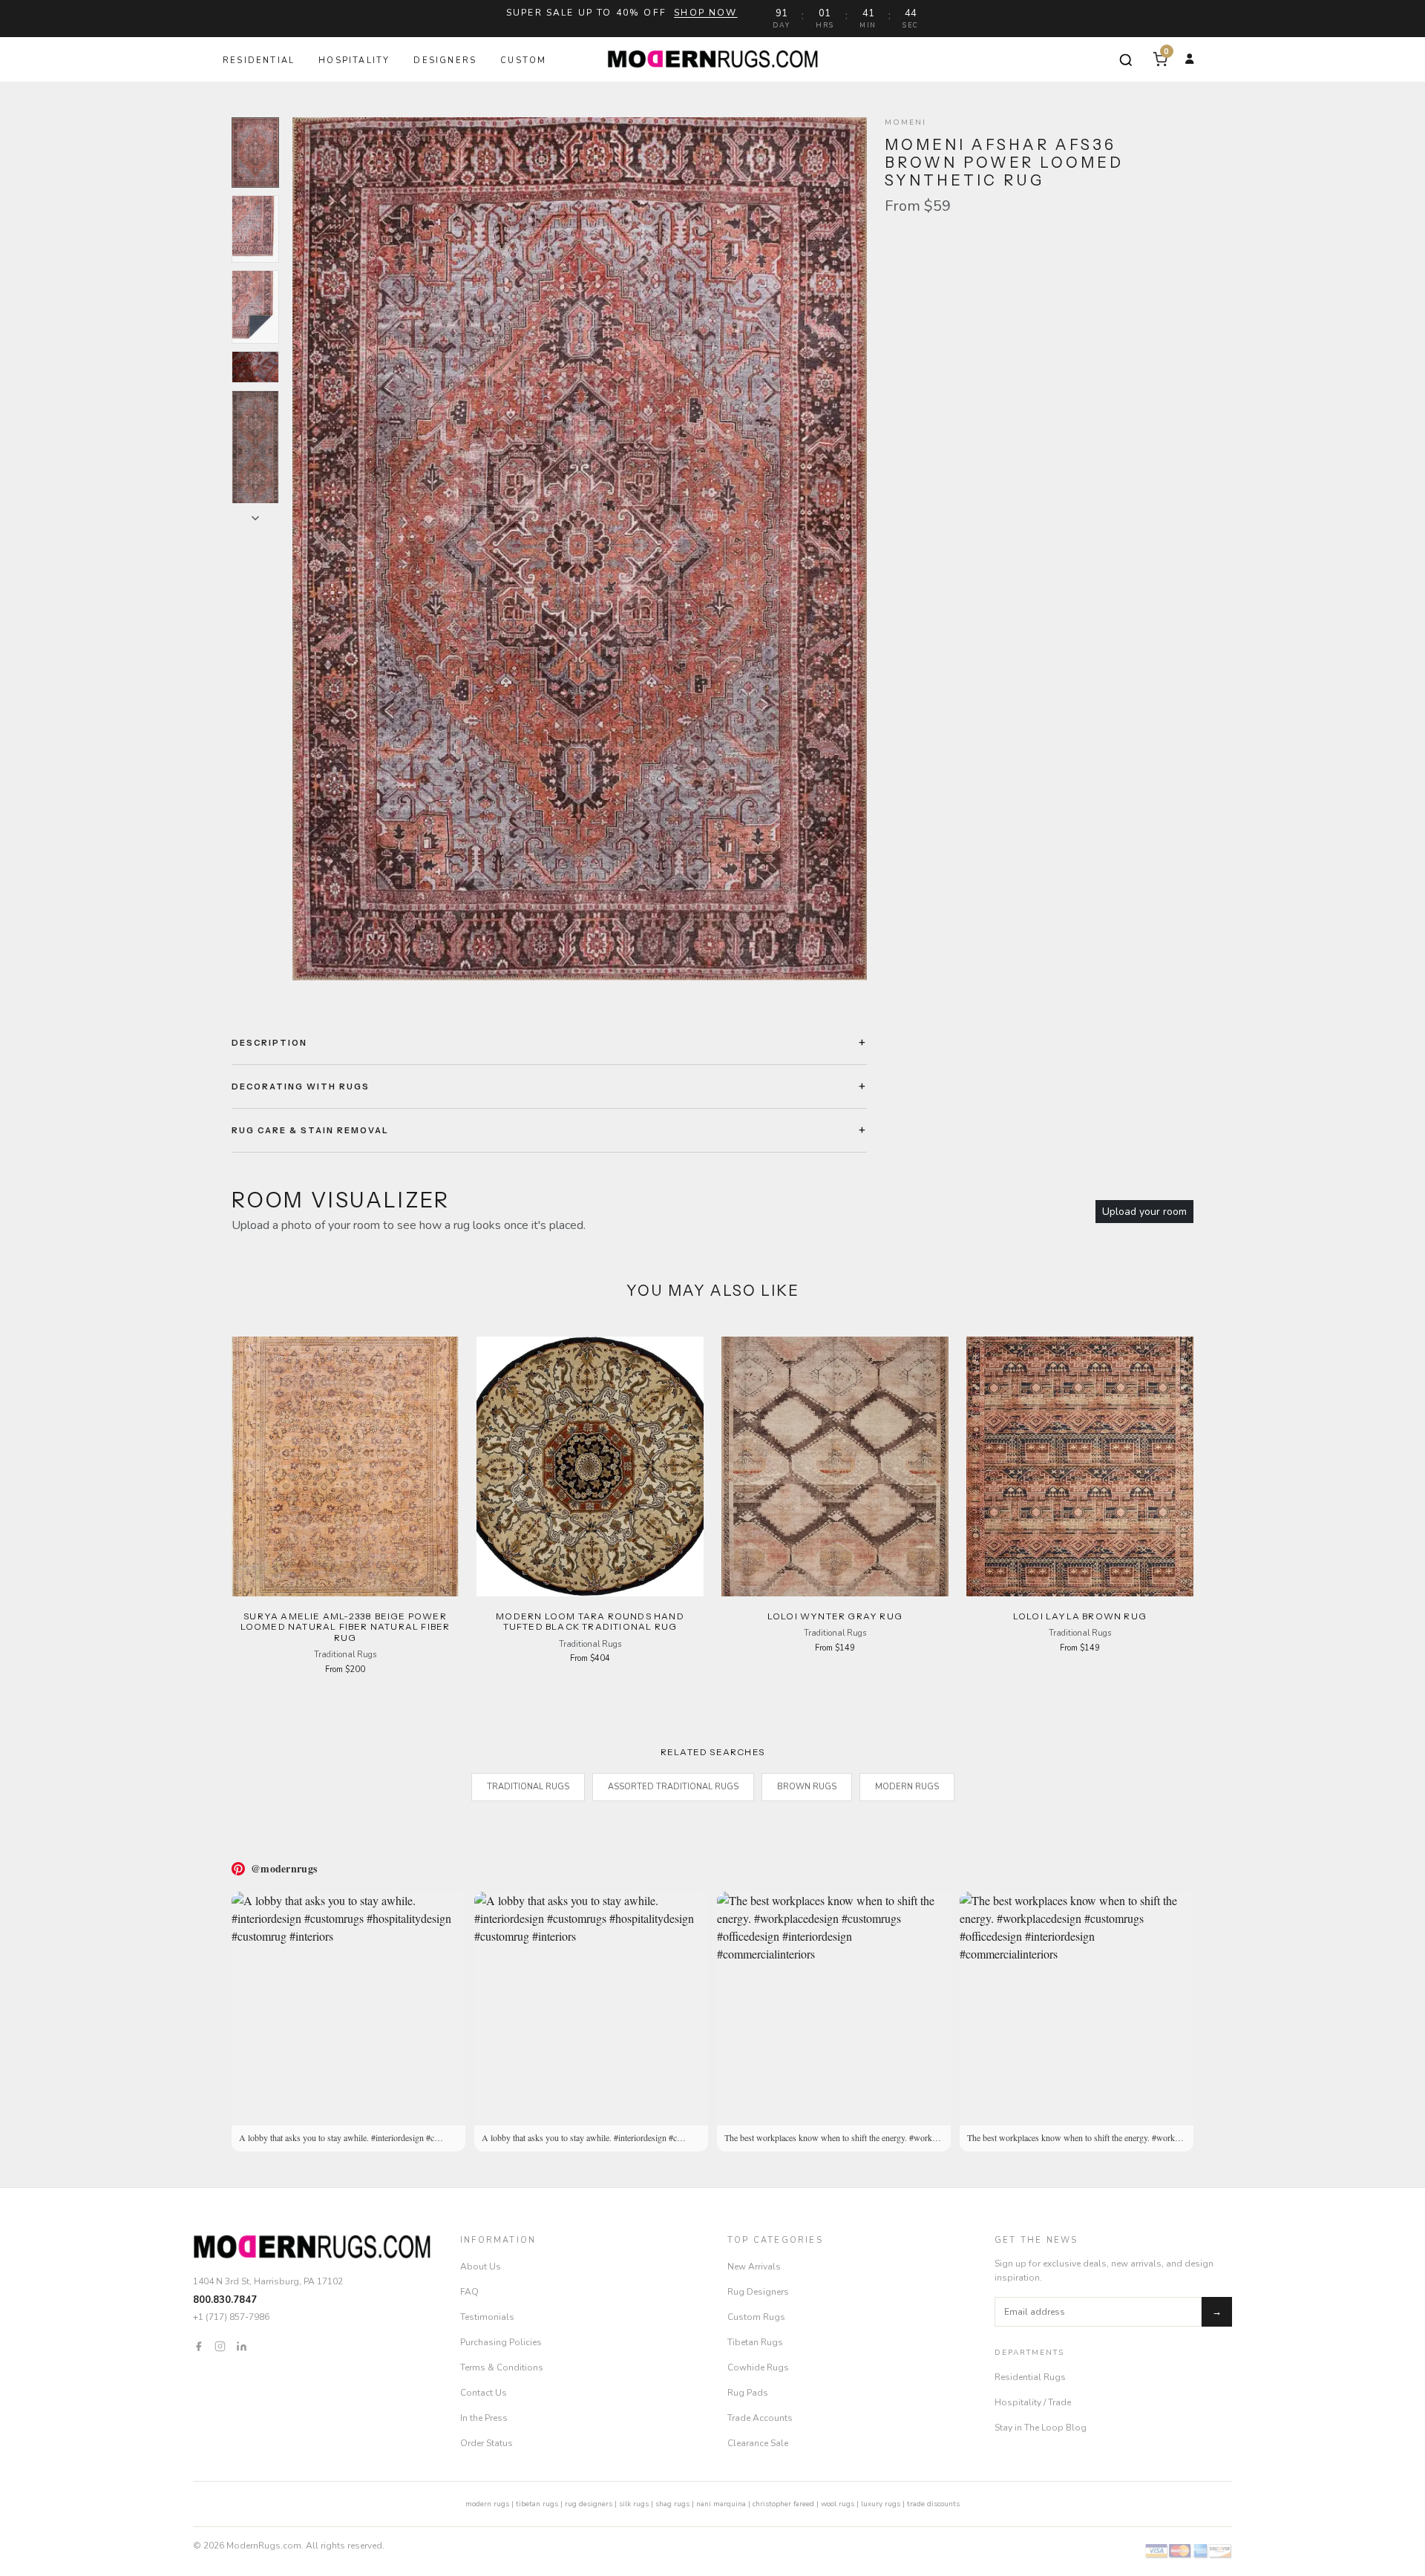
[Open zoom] (580, 549)
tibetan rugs (537, 2504)
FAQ (469, 2292)
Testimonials (487, 2317)
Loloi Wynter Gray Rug (835, 1616)
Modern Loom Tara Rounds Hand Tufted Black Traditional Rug (590, 1621)
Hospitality (354, 60)
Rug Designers (758, 2292)
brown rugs (807, 1787)
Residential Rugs (1030, 2377)
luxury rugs (881, 2504)
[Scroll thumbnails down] (255, 518)
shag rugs (672, 2504)
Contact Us (484, 2393)
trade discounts (933, 2504)
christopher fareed (783, 2504)
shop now (705, 13)
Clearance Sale (758, 2443)
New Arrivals (754, 2267)
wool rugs (838, 2504)
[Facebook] (199, 2346)
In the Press (484, 2418)
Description (269, 1043)
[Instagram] (220, 2346)
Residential (259, 60)
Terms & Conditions (502, 2367)
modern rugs (487, 2504)
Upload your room (1144, 1212)
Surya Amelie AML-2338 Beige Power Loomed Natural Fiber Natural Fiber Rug (345, 1627)
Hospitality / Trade (1033, 2402)
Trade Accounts (760, 2418)
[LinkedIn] (242, 2346)
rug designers (589, 2504)
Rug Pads (748, 2393)
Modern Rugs (907, 1787)
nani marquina (721, 2504)
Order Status (487, 2443)
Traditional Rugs (528, 1787)
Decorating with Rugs (301, 1087)
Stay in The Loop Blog (1041, 2428)
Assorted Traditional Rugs (673, 1787)
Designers (445, 60)
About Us (481, 2267)
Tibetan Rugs (755, 2342)
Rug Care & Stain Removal (310, 1130)
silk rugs (634, 2504)
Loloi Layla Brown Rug (1080, 1616)
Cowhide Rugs (758, 2367)
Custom (523, 60)
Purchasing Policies (501, 2342)
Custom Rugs (756, 2317)
